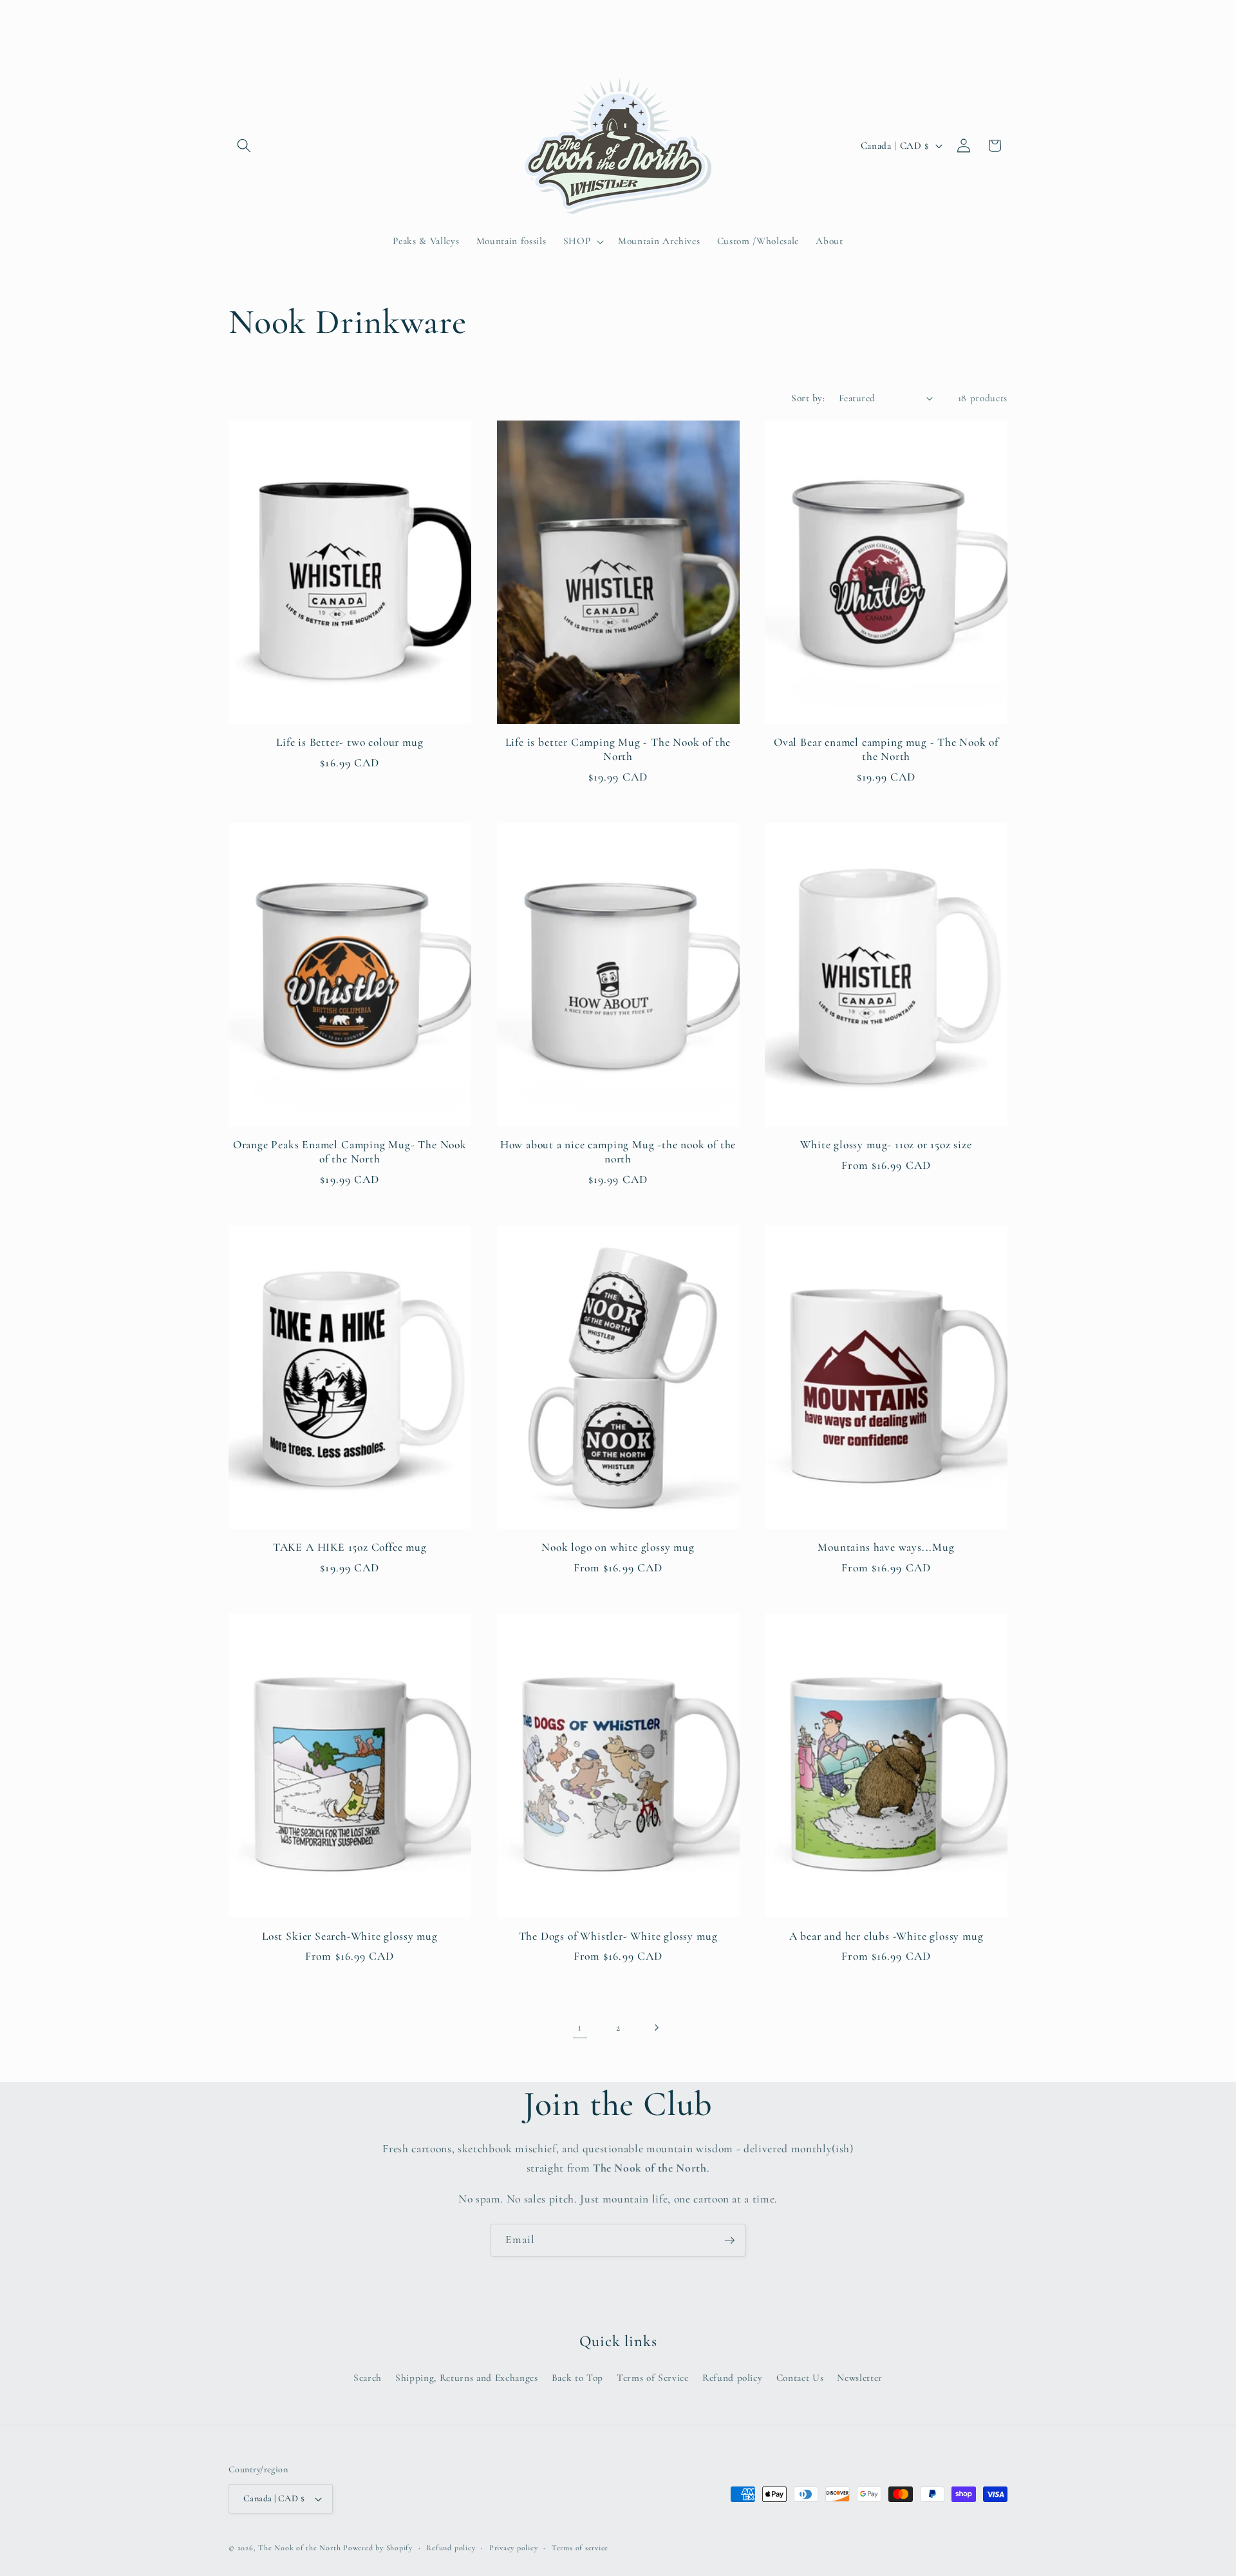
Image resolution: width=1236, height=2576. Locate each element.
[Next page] (656, 2027)
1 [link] (580, 2027)
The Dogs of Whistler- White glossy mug (618, 1936)
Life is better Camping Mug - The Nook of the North (618, 749)
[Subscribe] (729, 2240)
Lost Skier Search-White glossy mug (350, 1936)
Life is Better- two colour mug (350, 742)
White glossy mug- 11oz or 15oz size (886, 1145)
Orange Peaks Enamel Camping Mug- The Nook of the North (350, 1152)
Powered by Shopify (378, 2548)
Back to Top (577, 2377)
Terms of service (580, 2548)
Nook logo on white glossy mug (618, 1547)
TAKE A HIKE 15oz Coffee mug (350, 1547)
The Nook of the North (299, 2548)
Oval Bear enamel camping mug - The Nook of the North (886, 749)
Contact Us (800, 2377)
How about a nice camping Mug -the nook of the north (618, 1152)
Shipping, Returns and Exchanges (466, 2377)
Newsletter (860, 2377)
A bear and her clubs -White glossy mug (886, 1936)
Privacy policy (514, 2548)
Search (368, 2377)
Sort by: (808, 398)
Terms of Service (653, 2377)
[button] (244, 146)
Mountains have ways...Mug (886, 1547)
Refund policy (733, 2377)
